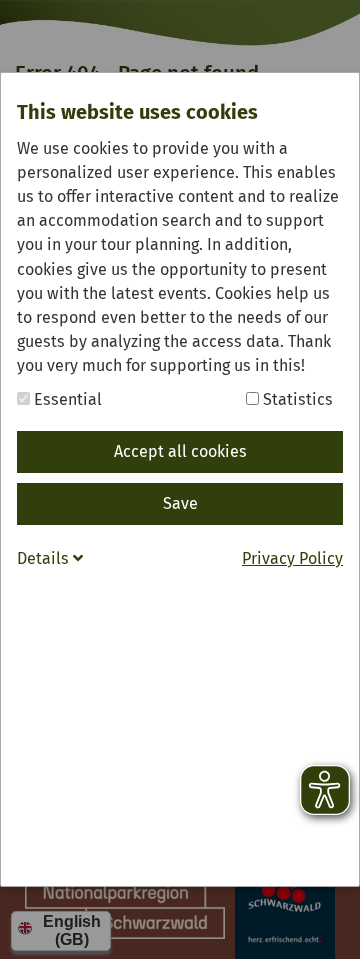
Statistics (296, 399)
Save (180, 503)
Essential (66, 399)
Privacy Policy (292, 558)
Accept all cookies (180, 451)
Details (45, 558)
